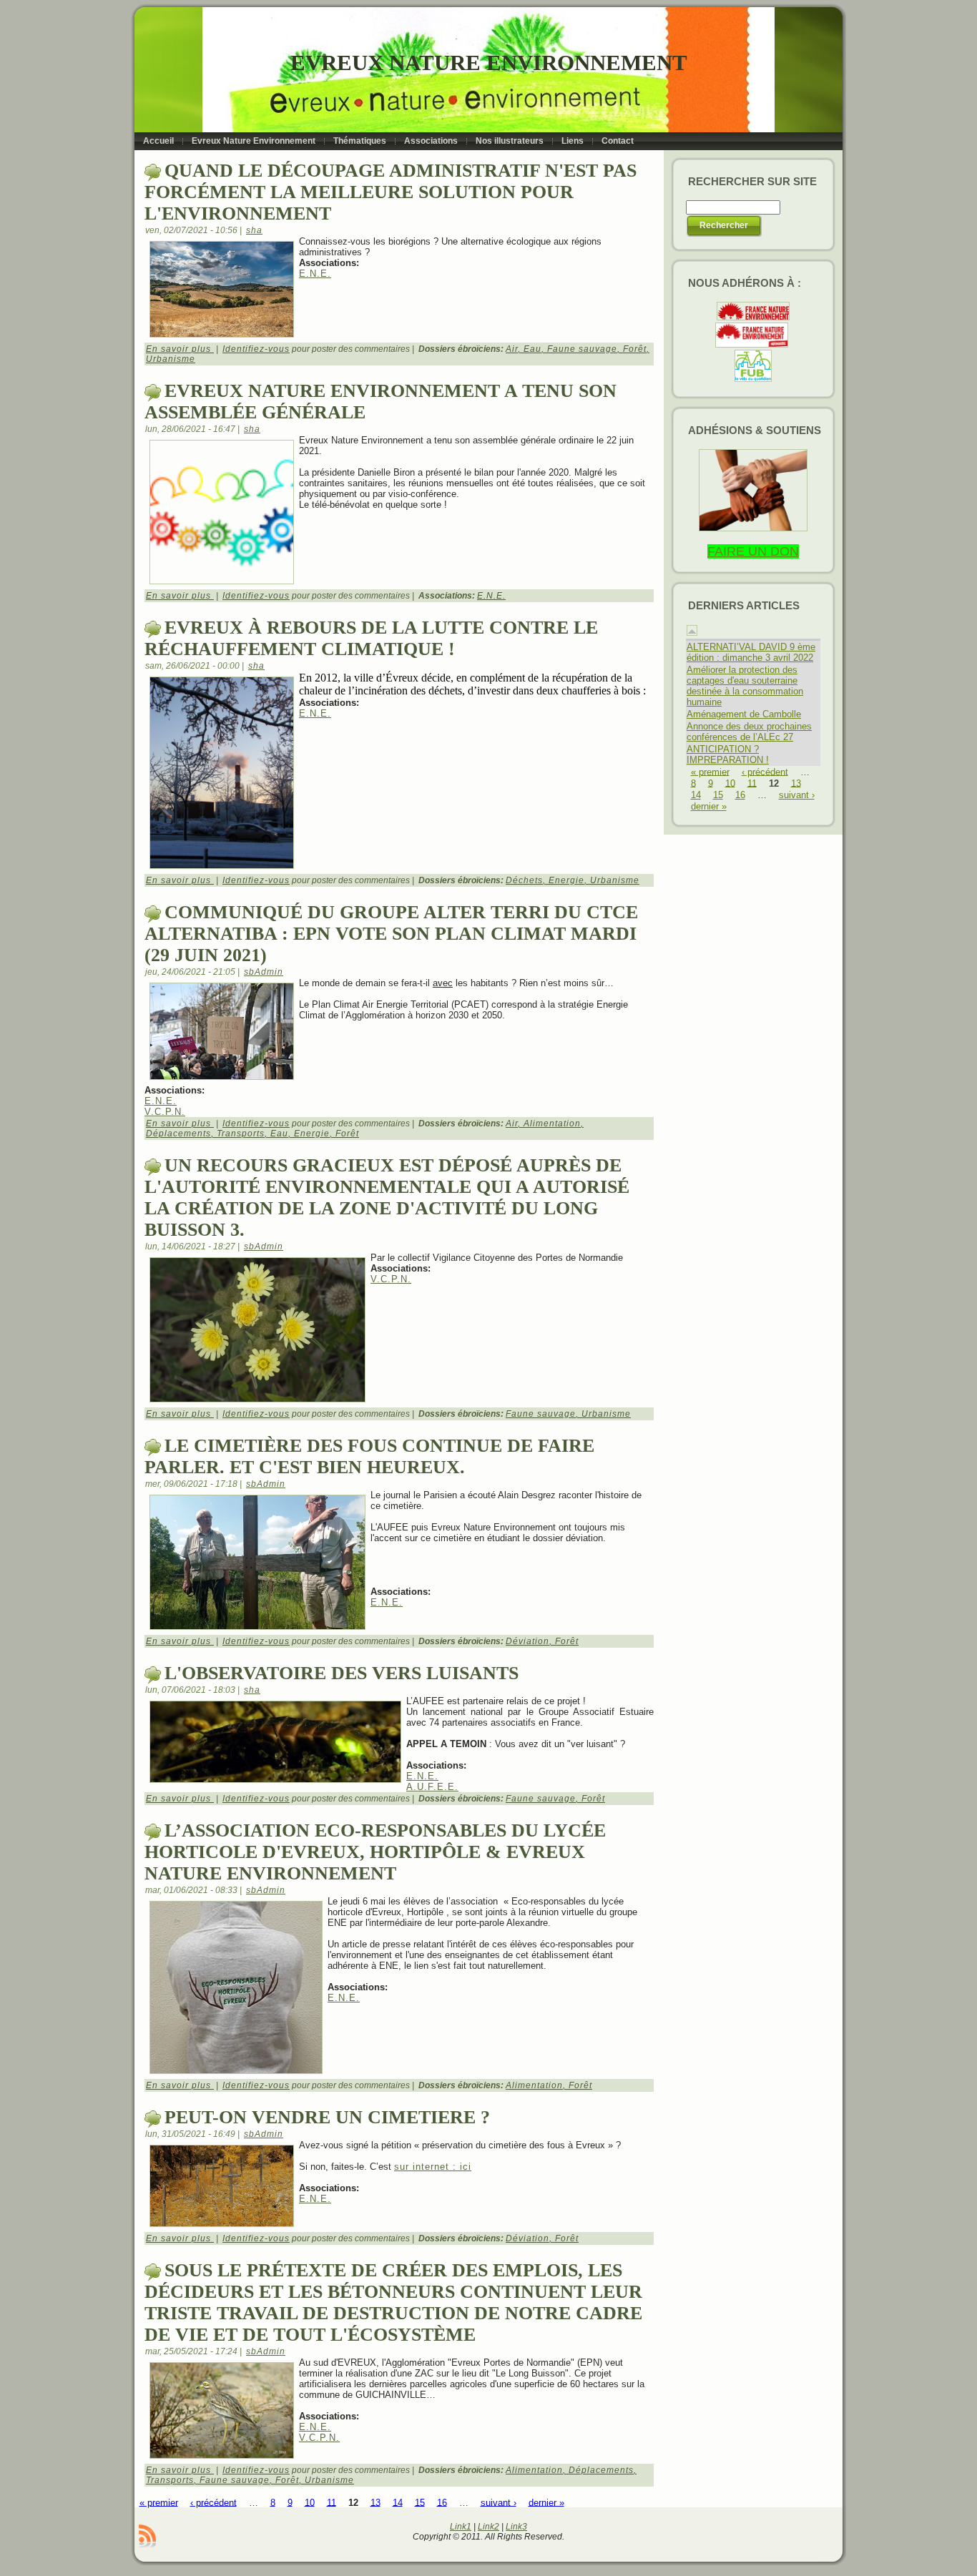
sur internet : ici (433, 2167)
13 (375, 2502)
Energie (566, 880)
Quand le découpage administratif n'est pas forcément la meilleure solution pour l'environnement (391, 192)
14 (398, 2502)
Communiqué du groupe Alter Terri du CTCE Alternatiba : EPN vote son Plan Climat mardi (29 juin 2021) (391, 934)
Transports (241, 1134)
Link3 (516, 2527)
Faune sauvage (582, 349)
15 (420, 2502)
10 (310, 2502)
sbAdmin (264, 972)
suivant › (499, 2502)
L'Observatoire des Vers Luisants (342, 1673)
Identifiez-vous (256, 349)
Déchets (524, 880)
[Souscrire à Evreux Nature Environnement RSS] (147, 2536)
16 (442, 2502)
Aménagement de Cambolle (744, 714)
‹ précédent (213, 2502)
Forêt (635, 349)
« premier (159, 2502)
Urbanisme (171, 359)
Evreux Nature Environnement (489, 63)
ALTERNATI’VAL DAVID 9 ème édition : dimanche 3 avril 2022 (751, 652)
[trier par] (692, 633)
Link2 (488, 2527)
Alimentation (552, 1124)
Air (512, 349)
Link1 (461, 2527)
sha (254, 230)
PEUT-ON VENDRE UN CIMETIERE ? (327, 2117)
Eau (532, 349)
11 (332, 2502)
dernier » (546, 2502)
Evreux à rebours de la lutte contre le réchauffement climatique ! (371, 638)
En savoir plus (180, 349)
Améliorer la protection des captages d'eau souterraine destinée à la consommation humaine (745, 686)
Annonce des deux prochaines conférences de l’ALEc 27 (749, 732)
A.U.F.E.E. (432, 1787)
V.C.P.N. (165, 1112)
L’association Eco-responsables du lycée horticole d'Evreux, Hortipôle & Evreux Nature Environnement (375, 1852)
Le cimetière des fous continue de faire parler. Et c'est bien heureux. (369, 1456)
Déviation (527, 1641)
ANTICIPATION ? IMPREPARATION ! (728, 754)
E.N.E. (315, 274)
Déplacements (178, 1134)
